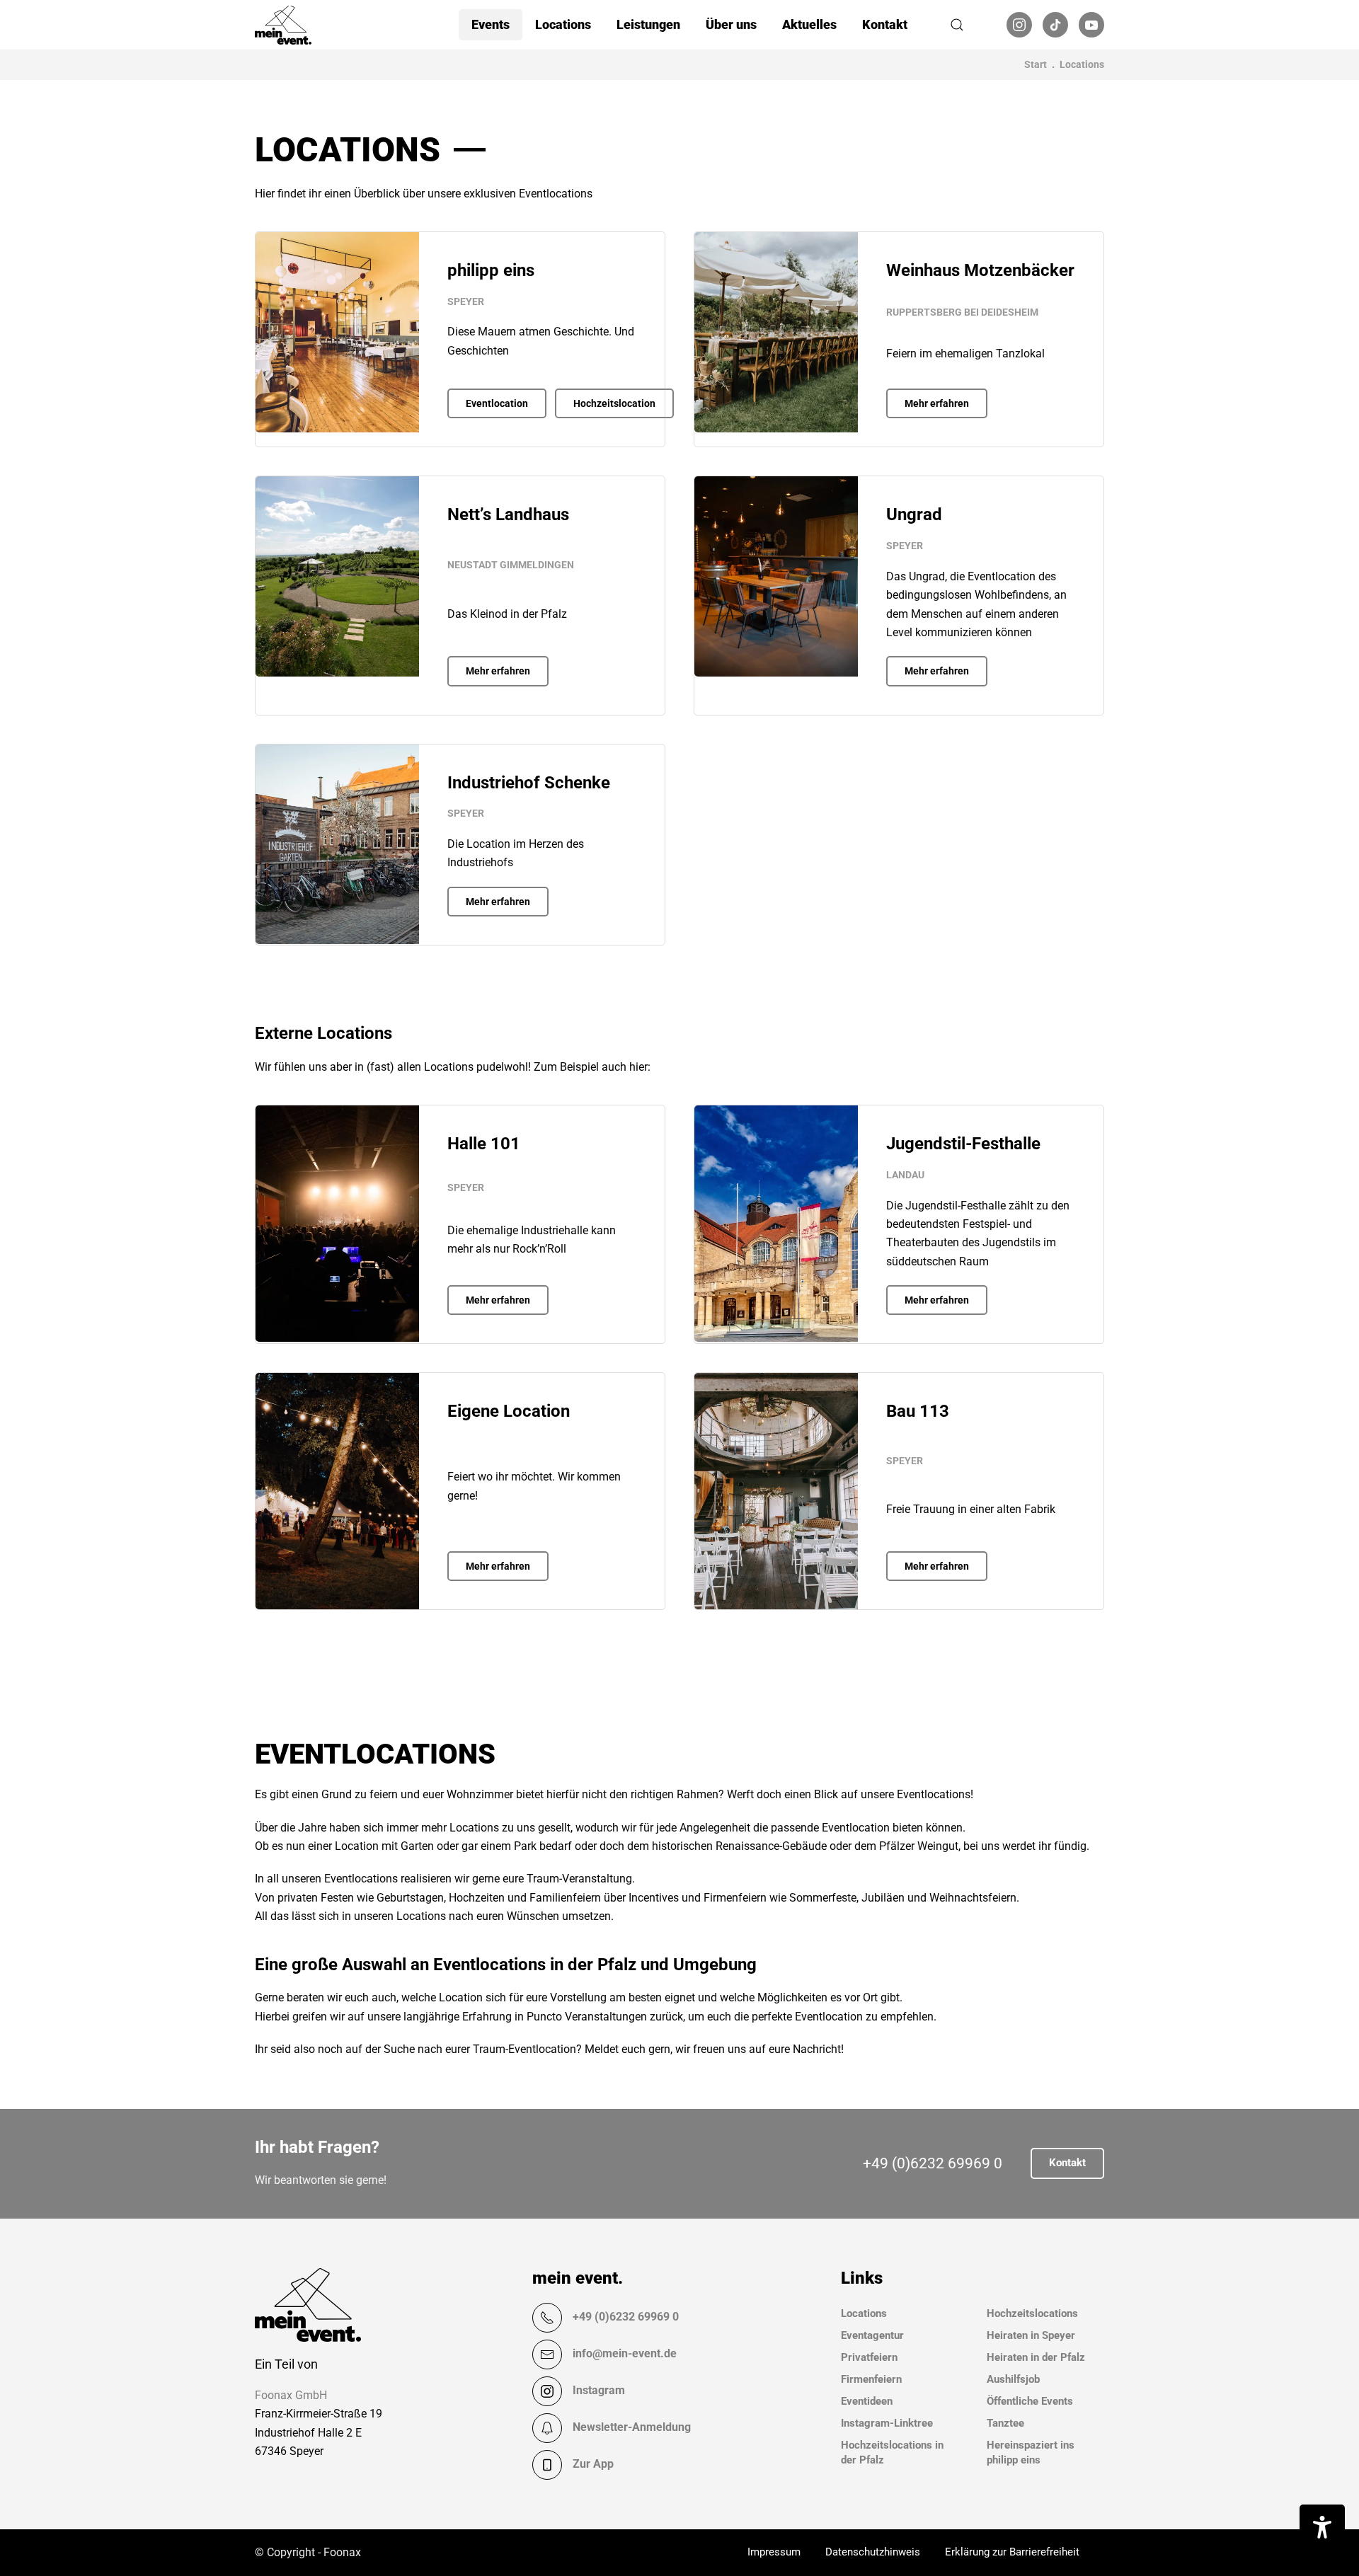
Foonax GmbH (291, 2395)
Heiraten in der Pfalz (1036, 2357)
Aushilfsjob (1013, 2379)
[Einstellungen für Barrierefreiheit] (1322, 2527)
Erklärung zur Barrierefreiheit (1012, 2552)
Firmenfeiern (871, 2379)
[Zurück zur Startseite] (283, 25)
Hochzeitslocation (614, 403)
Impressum (774, 2552)
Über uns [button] (731, 24)
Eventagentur (872, 2335)
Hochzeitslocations (1032, 2313)
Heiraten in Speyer (1031, 2335)
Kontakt (885, 24)
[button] (957, 25)
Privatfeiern (869, 2357)
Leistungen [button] (648, 24)
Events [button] (491, 24)
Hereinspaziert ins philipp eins (1031, 2453)
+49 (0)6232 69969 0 (933, 2163)
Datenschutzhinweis (873, 2552)
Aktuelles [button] (809, 24)
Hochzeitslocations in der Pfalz (892, 2453)
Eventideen (867, 2401)
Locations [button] (563, 24)
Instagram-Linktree (887, 2423)
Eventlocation (497, 403)
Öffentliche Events (1030, 2401)
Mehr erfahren (937, 403)
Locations (864, 2313)
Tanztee (1005, 2423)
